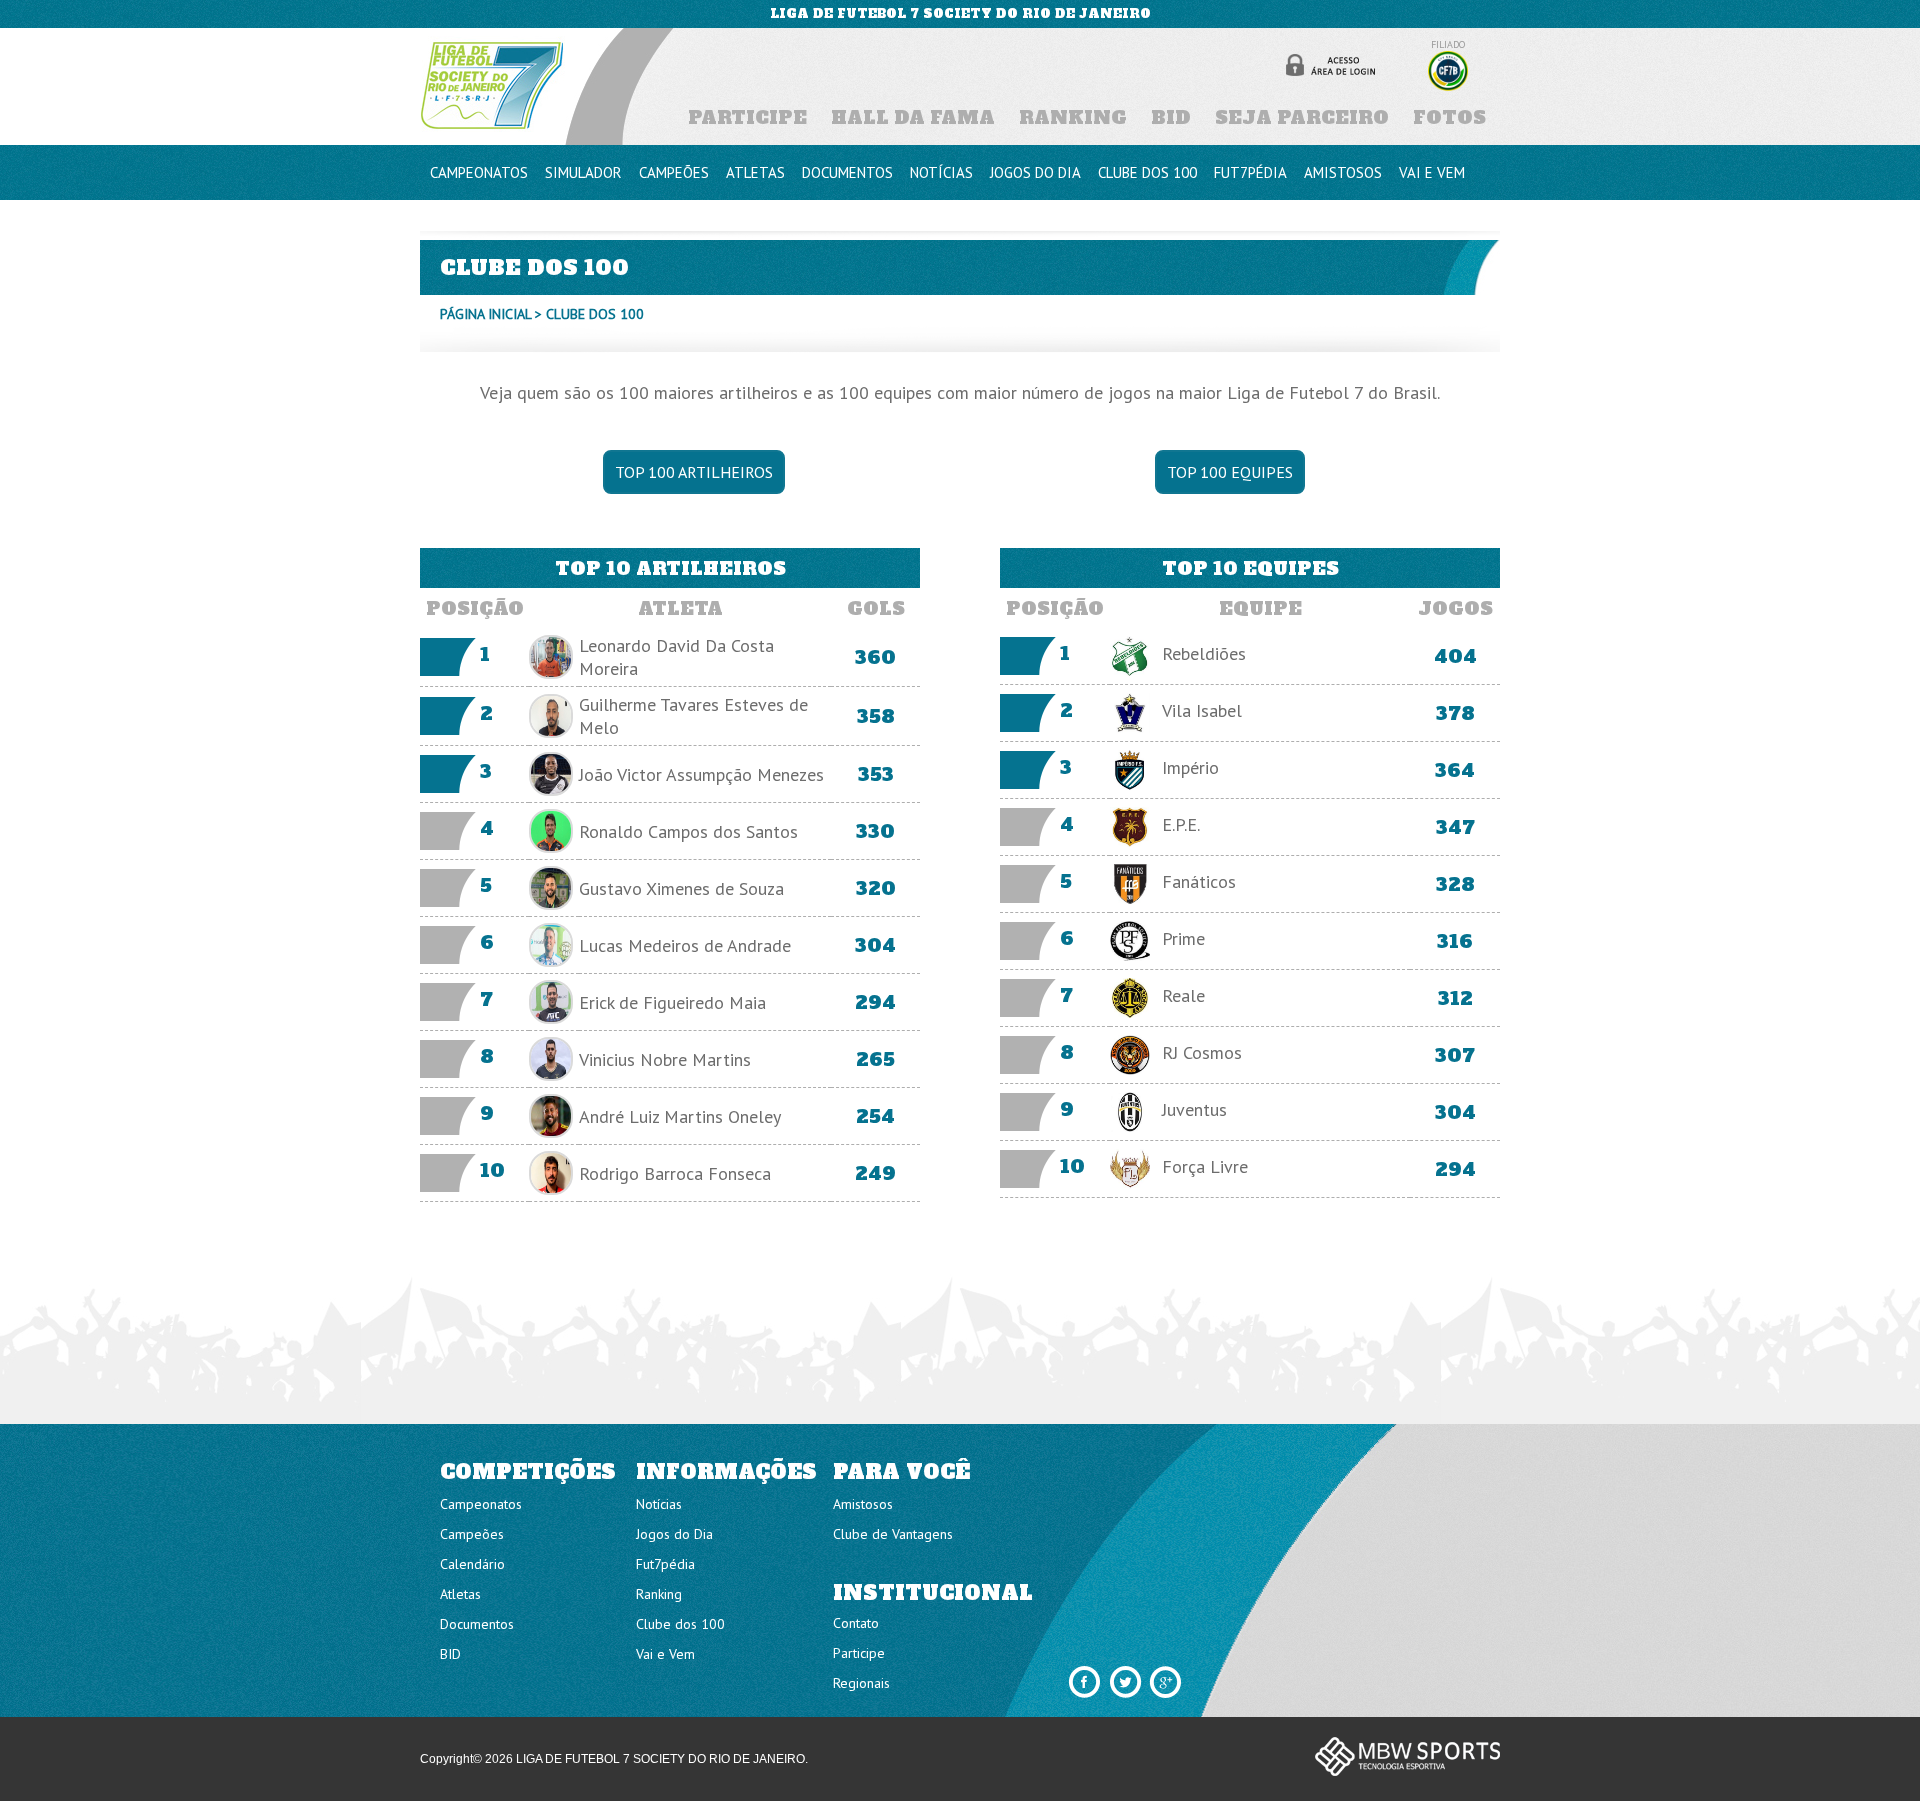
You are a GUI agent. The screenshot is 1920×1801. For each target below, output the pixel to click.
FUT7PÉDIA (1250, 172)
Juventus (1194, 1109)
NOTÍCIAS (941, 172)
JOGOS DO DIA (1035, 172)
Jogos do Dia (674, 1534)
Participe (859, 1653)
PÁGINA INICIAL (485, 314)
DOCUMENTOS (847, 172)
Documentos (477, 1624)
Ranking (659, 1594)
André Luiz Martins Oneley (680, 1116)
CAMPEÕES (674, 172)
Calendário (472, 1564)
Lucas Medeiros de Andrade (685, 945)
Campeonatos (481, 1504)
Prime (1183, 938)
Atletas (460, 1594)
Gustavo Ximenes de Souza (681, 888)
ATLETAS (755, 172)
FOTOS (1449, 117)
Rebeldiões (1204, 653)
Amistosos (863, 1504)
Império (1190, 767)
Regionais (861, 1683)
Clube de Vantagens (893, 1534)
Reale (1183, 995)
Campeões (472, 1534)
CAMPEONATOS (479, 172)
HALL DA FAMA (913, 117)
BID (1171, 117)
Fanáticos (1199, 881)
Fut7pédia (665, 1564)
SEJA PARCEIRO (1302, 117)
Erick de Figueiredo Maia (672, 1002)
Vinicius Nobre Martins (665, 1059)
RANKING (1073, 117)
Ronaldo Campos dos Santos (688, 831)
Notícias (659, 1504)
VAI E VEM (1432, 172)
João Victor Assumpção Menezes (701, 774)
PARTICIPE (747, 117)
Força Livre (1205, 1166)
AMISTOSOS (1343, 172)
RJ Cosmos (1202, 1052)
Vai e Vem (665, 1654)
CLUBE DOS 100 (1147, 172)
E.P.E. (1181, 824)
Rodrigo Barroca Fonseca (675, 1173)
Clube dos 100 (680, 1624)
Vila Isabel (1202, 710)
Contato (856, 1623)
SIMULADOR (583, 172)
